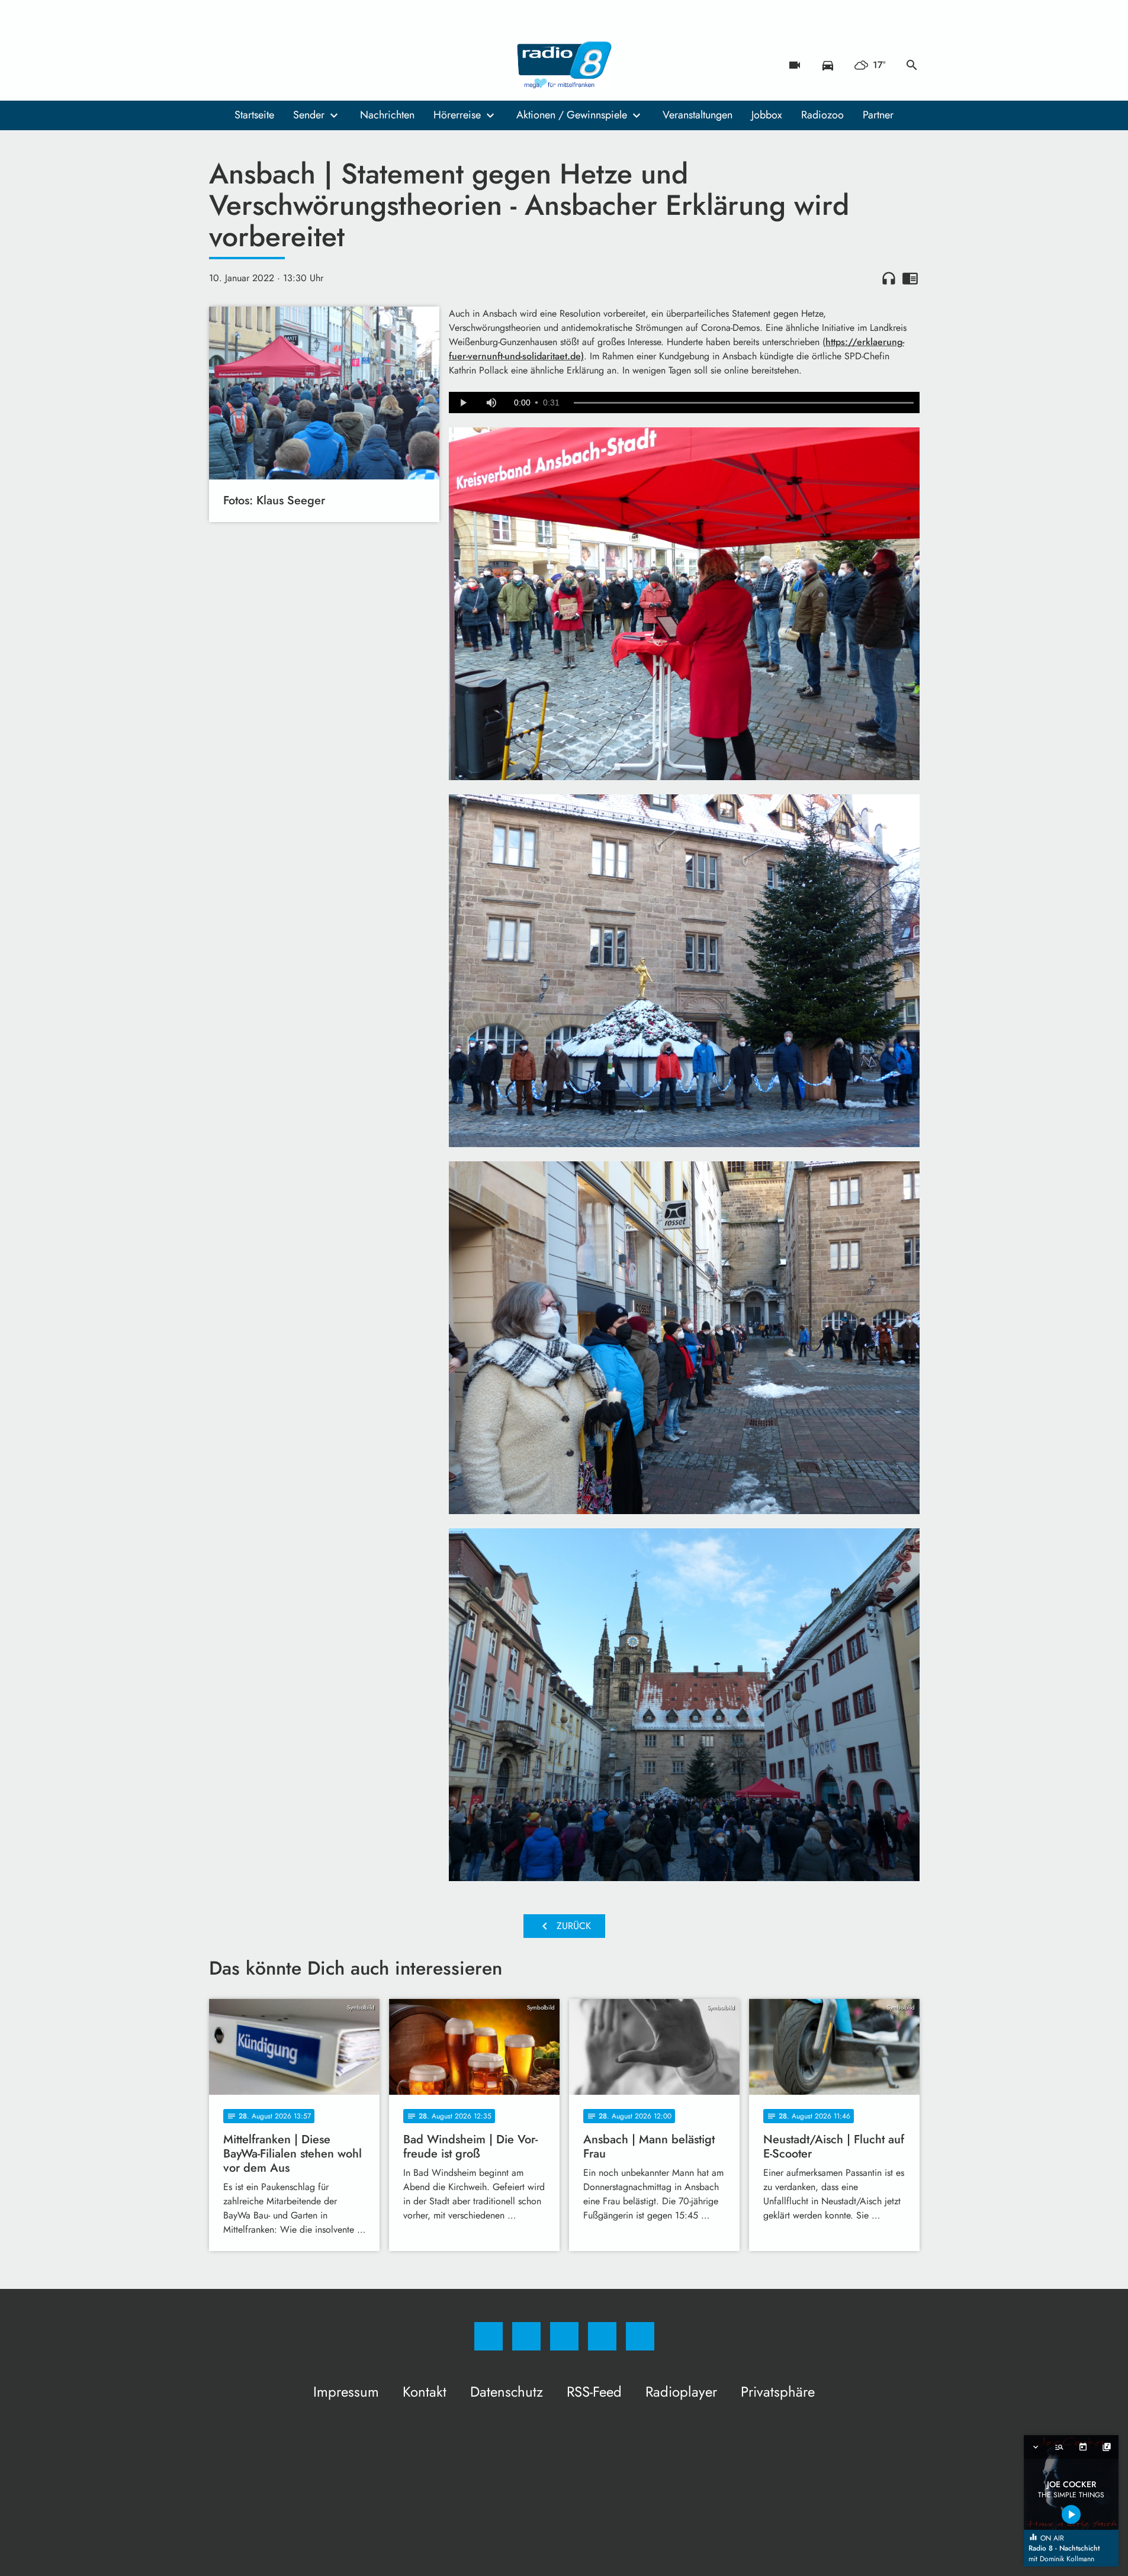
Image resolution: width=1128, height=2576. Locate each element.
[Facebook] (221, 65)
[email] (316, 65)
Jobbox (767, 115)
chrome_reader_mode (910, 278)
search (912, 65)
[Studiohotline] (292, 65)
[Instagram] (245, 65)
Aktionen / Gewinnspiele (572, 115)
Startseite (254, 115)
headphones (889, 278)
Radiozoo (822, 115)
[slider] (744, 403)
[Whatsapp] (268, 65)
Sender (309, 115)
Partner (878, 115)
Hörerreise (457, 115)
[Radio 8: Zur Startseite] (564, 65)
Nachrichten (387, 115)
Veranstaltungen (698, 115)
